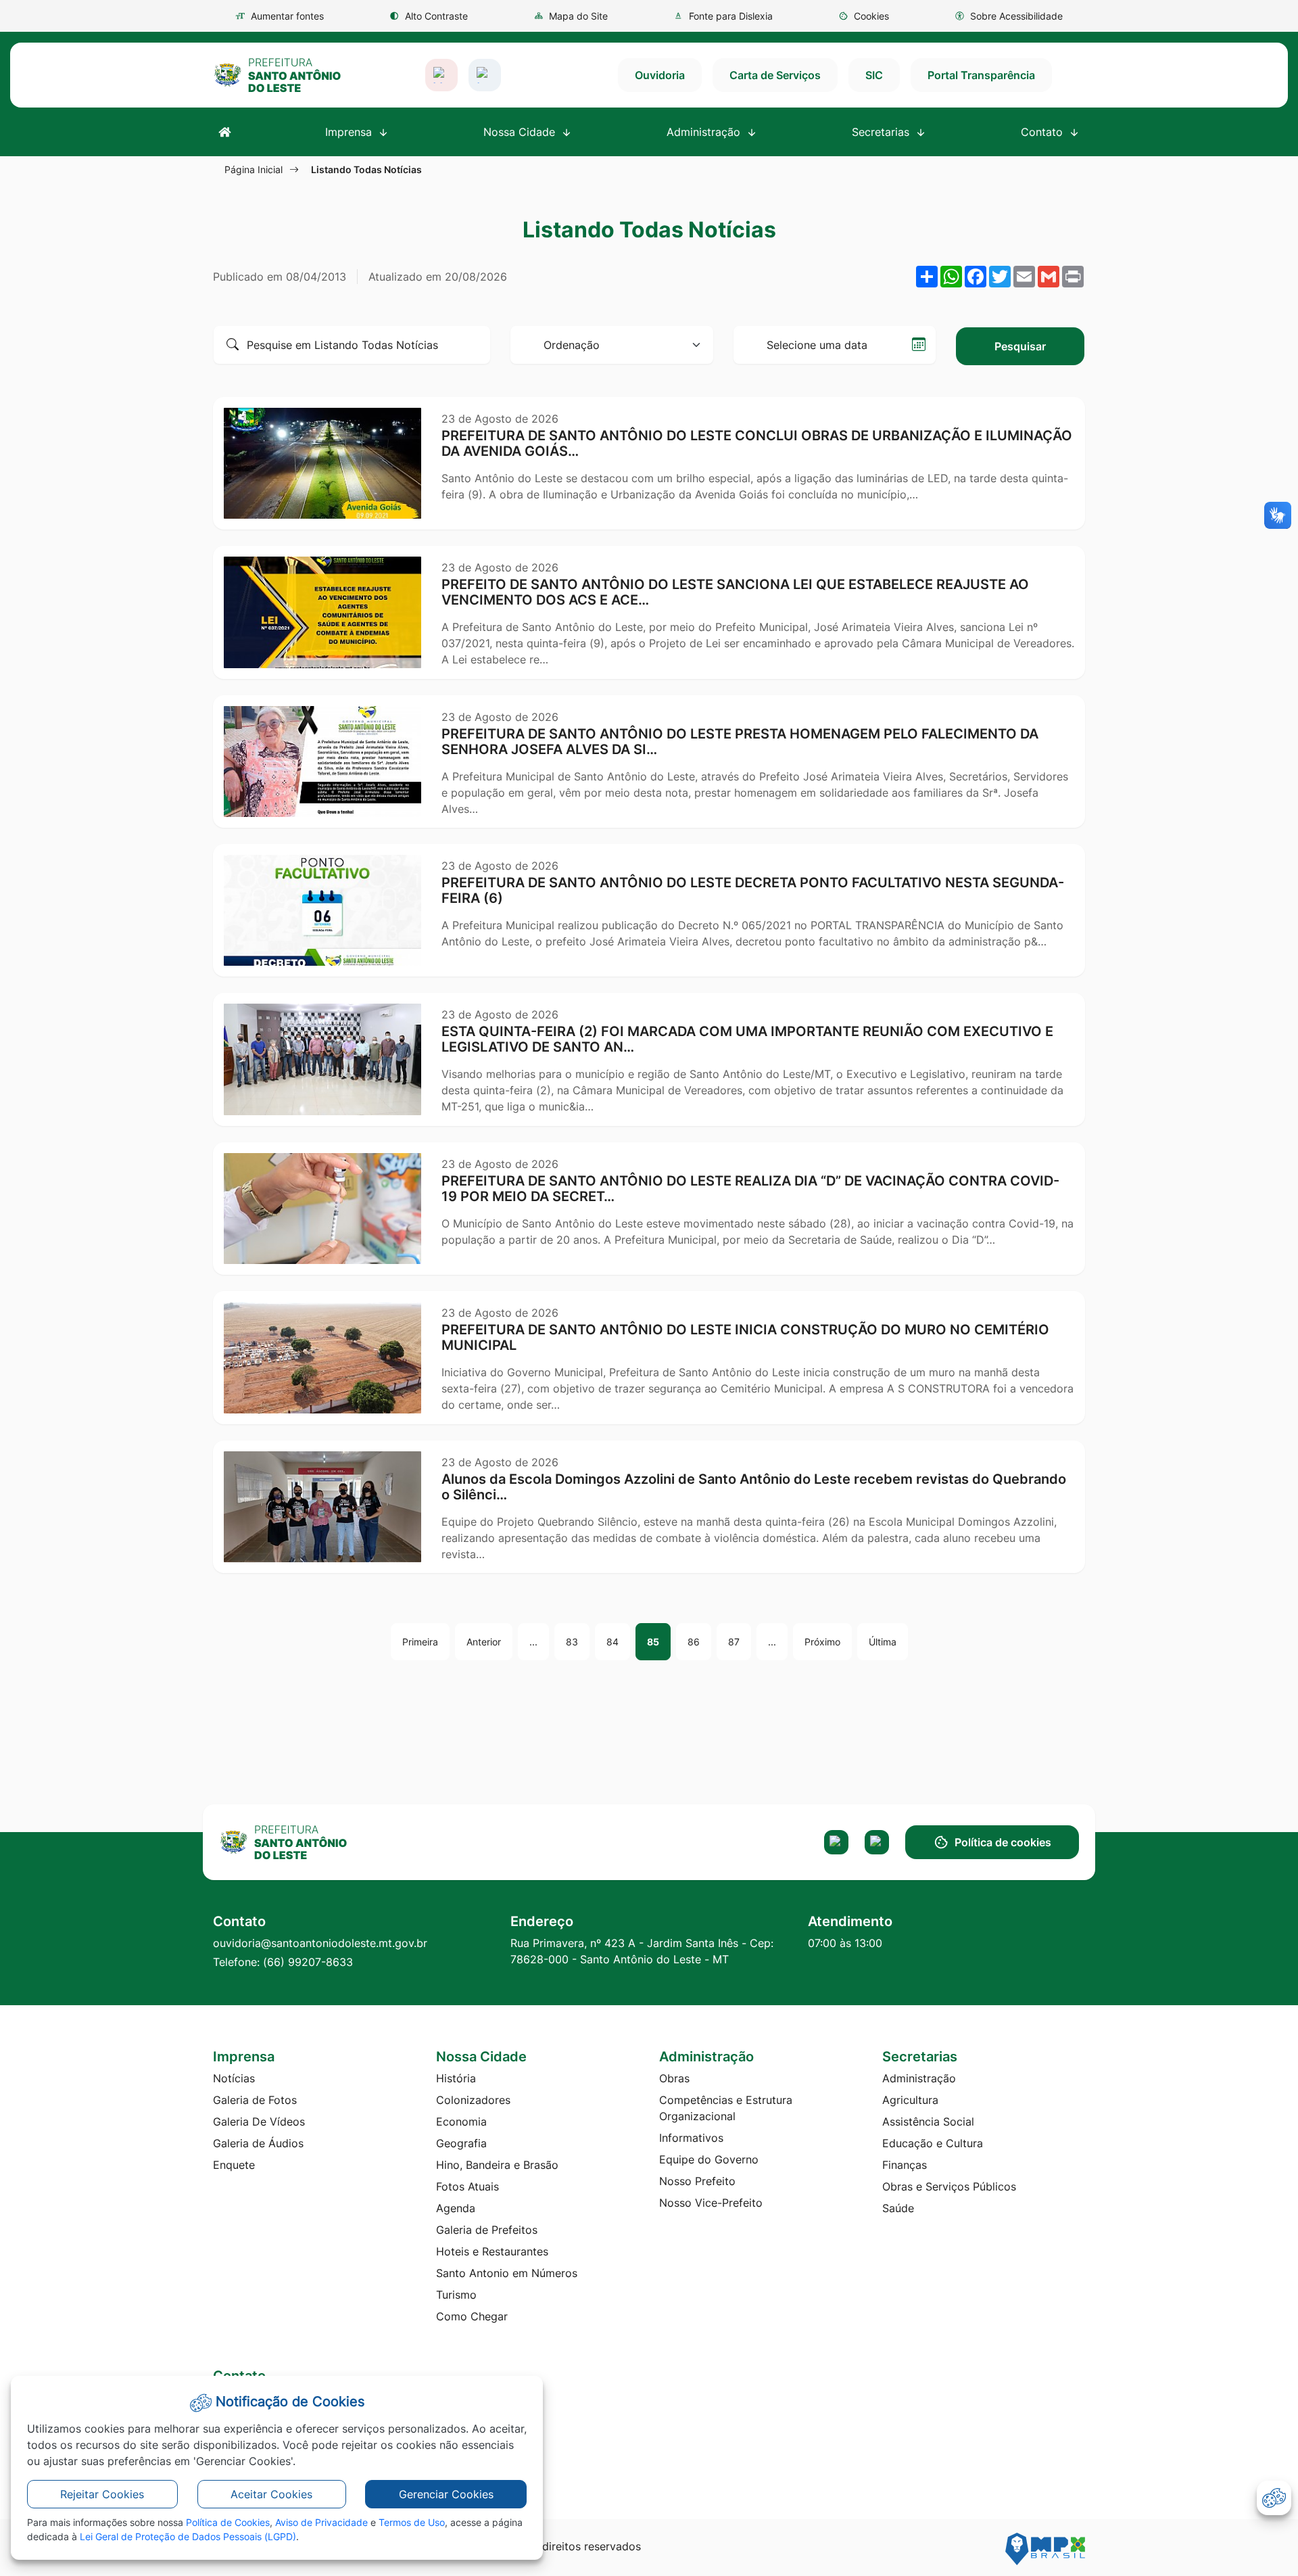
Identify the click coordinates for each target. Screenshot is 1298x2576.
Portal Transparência (981, 75)
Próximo (822, 1642)
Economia (461, 2122)
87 (734, 1642)
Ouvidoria (660, 75)
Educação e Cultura (933, 2143)
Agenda (456, 2208)
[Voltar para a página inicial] (319, 1842)
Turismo (456, 2295)
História (456, 2078)
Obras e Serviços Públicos (949, 2186)
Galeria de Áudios (258, 2143)
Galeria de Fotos (255, 2100)
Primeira (420, 1642)
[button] (863, 16)
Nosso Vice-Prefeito (711, 2203)
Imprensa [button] (350, 132)
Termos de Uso (412, 2522)
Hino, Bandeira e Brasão (497, 2165)
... (533, 1642)
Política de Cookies (228, 2522)
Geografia (461, 2143)
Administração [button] (705, 132)
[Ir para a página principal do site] (277, 75)
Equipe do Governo (709, 2159)
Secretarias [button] (882, 132)
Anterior (484, 1642)
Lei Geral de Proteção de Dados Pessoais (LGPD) (188, 2536)
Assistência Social (928, 2122)
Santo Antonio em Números (507, 2273)
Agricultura (910, 2100)
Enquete (234, 2165)
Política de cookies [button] (1003, 1842)
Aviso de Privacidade (321, 2522)
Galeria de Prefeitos (487, 2230)
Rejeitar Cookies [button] (102, 2494)
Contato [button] (1043, 132)
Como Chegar (472, 2316)
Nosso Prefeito (697, 2181)
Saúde (898, 2208)
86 (694, 1642)
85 (653, 1642)
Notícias (234, 2078)
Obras (674, 2078)
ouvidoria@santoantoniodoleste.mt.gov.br (320, 1943)
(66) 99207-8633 (308, 1962)
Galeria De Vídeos (259, 2122)
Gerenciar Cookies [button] (446, 2494)
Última (883, 1642)
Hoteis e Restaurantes (492, 2251)
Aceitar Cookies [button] (271, 2494)
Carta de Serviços (775, 75)
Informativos (691, 2138)
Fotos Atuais (467, 2186)
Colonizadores (473, 2100)
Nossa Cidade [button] (521, 132)
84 (612, 1642)
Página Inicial (254, 169)
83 (572, 1642)
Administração (919, 2078)
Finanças (905, 2165)
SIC (874, 75)
